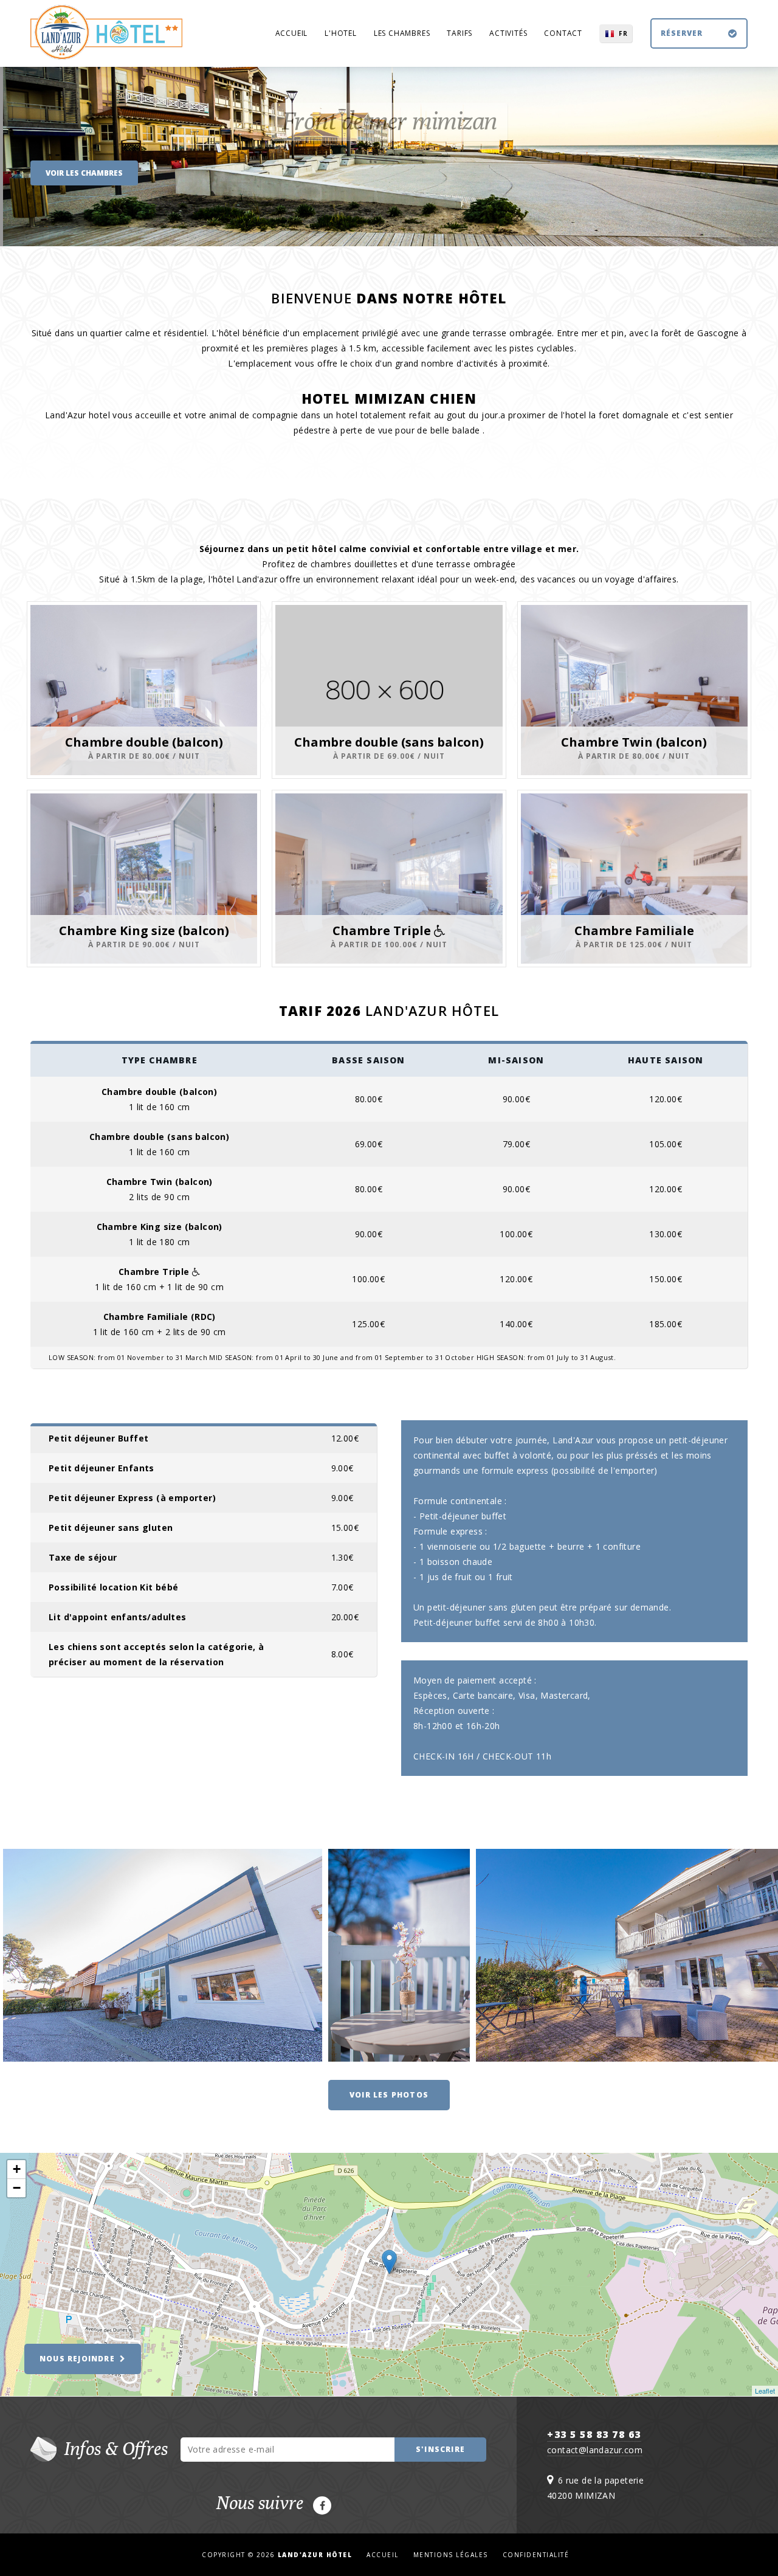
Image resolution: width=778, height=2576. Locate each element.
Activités (508, 33)
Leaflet (765, 2391)
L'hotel (341, 33)
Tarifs (460, 33)
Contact (563, 33)
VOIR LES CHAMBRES (84, 173)
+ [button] (17, 2169)
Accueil (292, 33)
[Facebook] (322, 2505)
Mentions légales (451, 2555)
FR (623, 33)
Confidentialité (536, 2555)
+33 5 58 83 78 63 (594, 2434)
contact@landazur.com (595, 2450)
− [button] (17, 2188)
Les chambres (402, 33)
